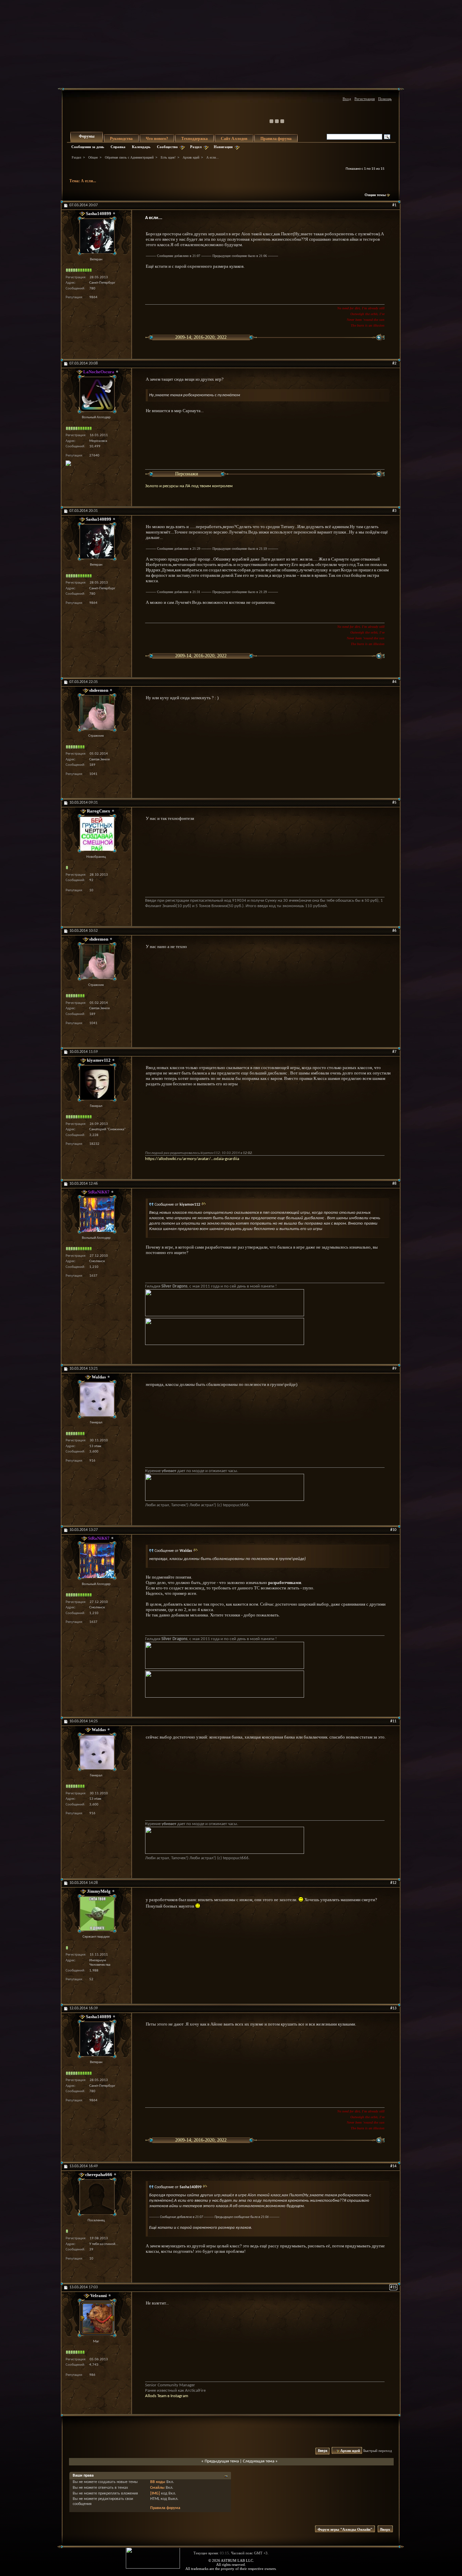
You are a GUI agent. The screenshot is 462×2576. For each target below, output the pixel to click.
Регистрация (365, 99)
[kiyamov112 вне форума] (96, 1083)
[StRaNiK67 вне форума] (96, 1215)
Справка (118, 147)
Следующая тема (259, 2461)
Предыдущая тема (222, 2461)
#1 (394, 205)
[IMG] (155, 2494)
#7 (394, 1052)
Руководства (121, 139)
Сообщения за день (88, 147)
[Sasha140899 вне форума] (96, 236)
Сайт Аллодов (234, 139)
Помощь (385, 99)
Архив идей (191, 157)
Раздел (196, 147)
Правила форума (276, 139)
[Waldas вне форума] (96, 1399)
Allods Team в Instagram (167, 2396)
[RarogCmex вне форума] (96, 834)
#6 (394, 931)
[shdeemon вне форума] (96, 713)
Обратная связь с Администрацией (129, 157)
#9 (394, 1369)
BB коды (158, 2482)
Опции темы (375, 195)
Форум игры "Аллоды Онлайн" (345, 2529)
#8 (394, 1184)
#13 (393, 2008)
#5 (394, 803)
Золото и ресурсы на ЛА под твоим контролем (189, 486)
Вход (347, 99)
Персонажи (187, 474)
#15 (393, 2287)
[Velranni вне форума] (96, 2318)
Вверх (323, 2451)
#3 (394, 511)
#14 (393, 2166)
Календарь (141, 147)
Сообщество (167, 147)
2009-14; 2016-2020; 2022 (201, 337)
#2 (394, 363)
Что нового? (157, 139)
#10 (393, 1530)
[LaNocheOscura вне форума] (96, 394)
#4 (394, 682)
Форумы (87, 136)
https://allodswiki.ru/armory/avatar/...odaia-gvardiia (192, 1159)
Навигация (223, 147)
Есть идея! (168, 157)
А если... (88, 181)
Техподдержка (194, 139)
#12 (393, 1883)
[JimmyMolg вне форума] (96, 1913)
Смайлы (157, 2488)
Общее (93, 157)
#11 (393, 1721)
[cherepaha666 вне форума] (96, 2197)
